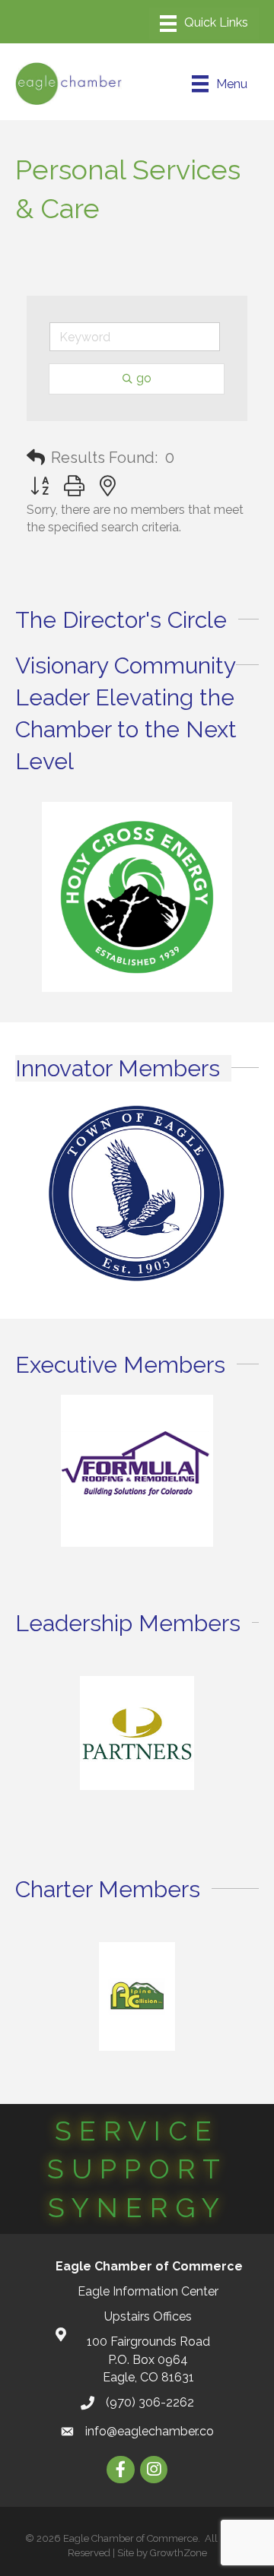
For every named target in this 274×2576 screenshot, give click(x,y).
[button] (36, 458)
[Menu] (204, 24)
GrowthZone (178, 2553)
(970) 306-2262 (150, 2402)
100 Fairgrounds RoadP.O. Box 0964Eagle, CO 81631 (148, 2359)
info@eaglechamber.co (150, 2431)
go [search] (144, 378)
